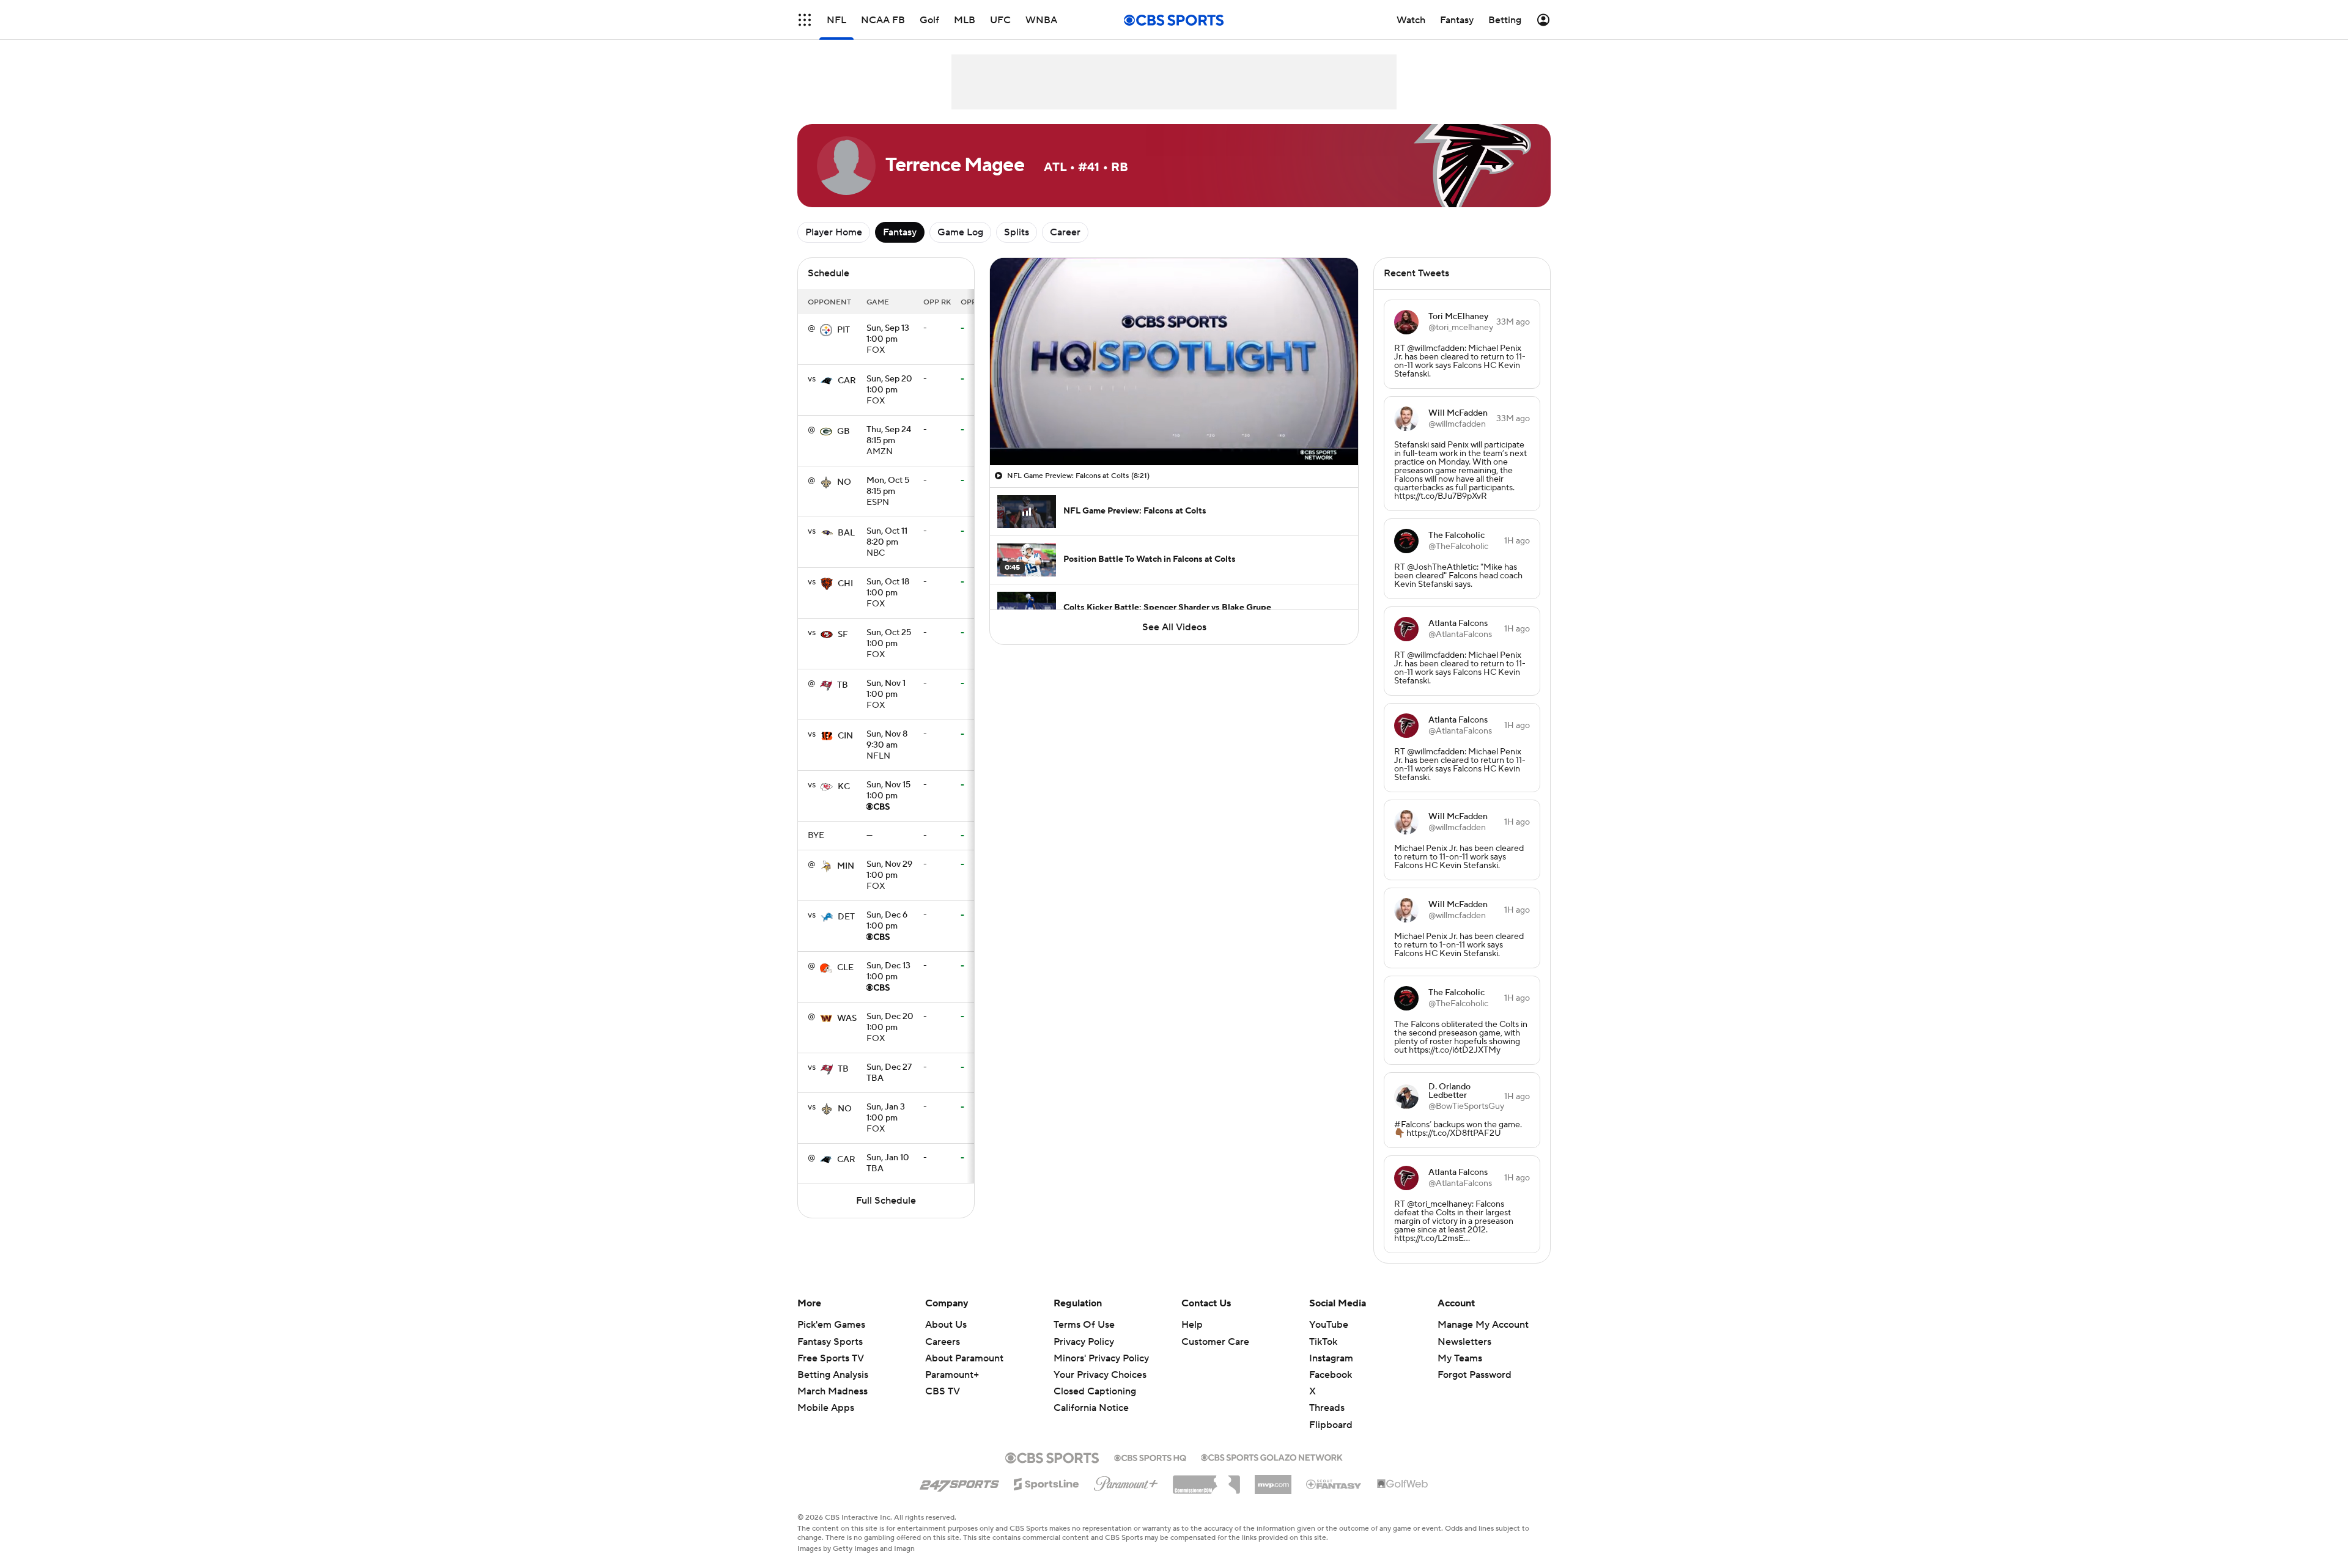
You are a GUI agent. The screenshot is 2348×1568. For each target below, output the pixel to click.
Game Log (960, 232)
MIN (846, 866)
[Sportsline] (1047, 1482)
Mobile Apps (826, 1408)
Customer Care (1215, 1342)
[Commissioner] (1206, 1480)
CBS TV (943, 1391)
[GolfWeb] (1403, 1484)
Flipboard (1331, 1425)
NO (844, 482)
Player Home (834, 232)
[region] (1174, 362)
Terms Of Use (1084, 1325)
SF (843, 635)
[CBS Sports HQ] (1150, 1457)
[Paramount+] (1126, 1481)
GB (844, 432)
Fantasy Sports (830, 1342)
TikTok (1323, 1342)
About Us (946, 1325)
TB (843, 685)
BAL (846, 533)
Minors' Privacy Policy (1101, 1358)
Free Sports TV (831, 1358)
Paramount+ (952, 1375)
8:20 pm (887, 537)
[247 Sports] (959, 1482)
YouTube (1329, 1325)
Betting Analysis (833, 1375)
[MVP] (1273, 1480)
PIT (844, 330)
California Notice (1091, 1396)
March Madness (833, 1391)
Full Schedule (886, 1201)
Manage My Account (1483, 1325)
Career (1065, 232)
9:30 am (887, 740)
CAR (847, 381)
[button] (805, 20)
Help (1192, 1325)
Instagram (1331, 1358)
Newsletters (1464, 1342)
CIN (845, 736)
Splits (1017, 232)
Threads (1327, 1408)
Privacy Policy (1084, 1342)
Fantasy (900, 232)
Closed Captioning (1095, 1380)
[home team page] (826, 330)
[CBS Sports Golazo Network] (1272, 1456)
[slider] (1174, 430)
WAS (847, 1018)
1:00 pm (888, 334)
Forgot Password (1475, 1375)
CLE (845, 968)
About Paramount (964, 1358)
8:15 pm (889, 436)
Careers (943, 1342)
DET (846, 917)
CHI (845, 584)
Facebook (1331, 1375)
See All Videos (1174, 627)
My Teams (1460, 1358)
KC (844, 787)
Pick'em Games (831, 1325)
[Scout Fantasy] (1334, 1484)
